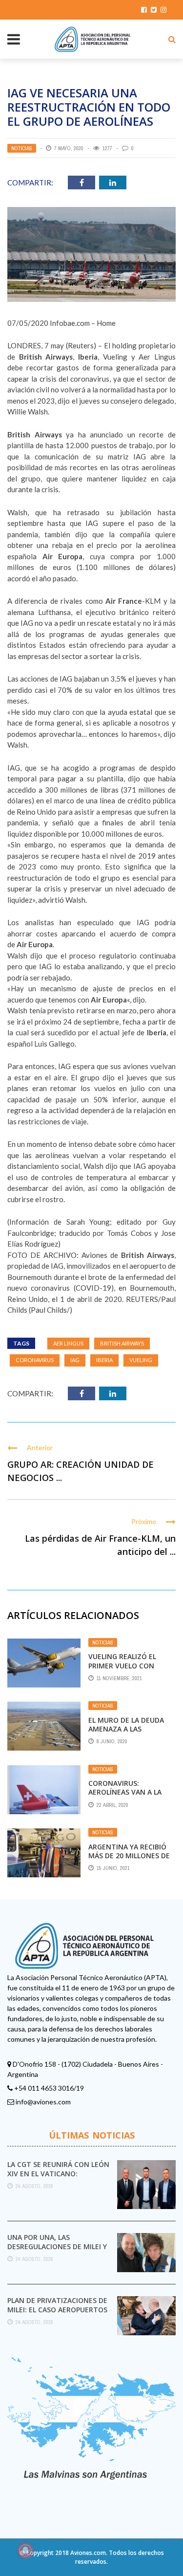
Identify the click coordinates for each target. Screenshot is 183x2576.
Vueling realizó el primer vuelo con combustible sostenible (122, 1670)
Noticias (22, 148)
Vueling (141, 1360)
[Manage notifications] (25, 2551)
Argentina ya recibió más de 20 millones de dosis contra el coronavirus (129, 1860)
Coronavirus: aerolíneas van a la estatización (125, 1792)
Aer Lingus (68, 1343)
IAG (75, 1360)
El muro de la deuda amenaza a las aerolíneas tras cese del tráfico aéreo (128, 1733)
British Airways (122, 1343)
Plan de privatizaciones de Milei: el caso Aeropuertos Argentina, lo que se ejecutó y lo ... (57, 2314)
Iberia (104, 1360)
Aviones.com (88, 2553)
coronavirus (35, 1360)
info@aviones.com (43, 2102)
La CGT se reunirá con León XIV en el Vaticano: (58, 2169)
